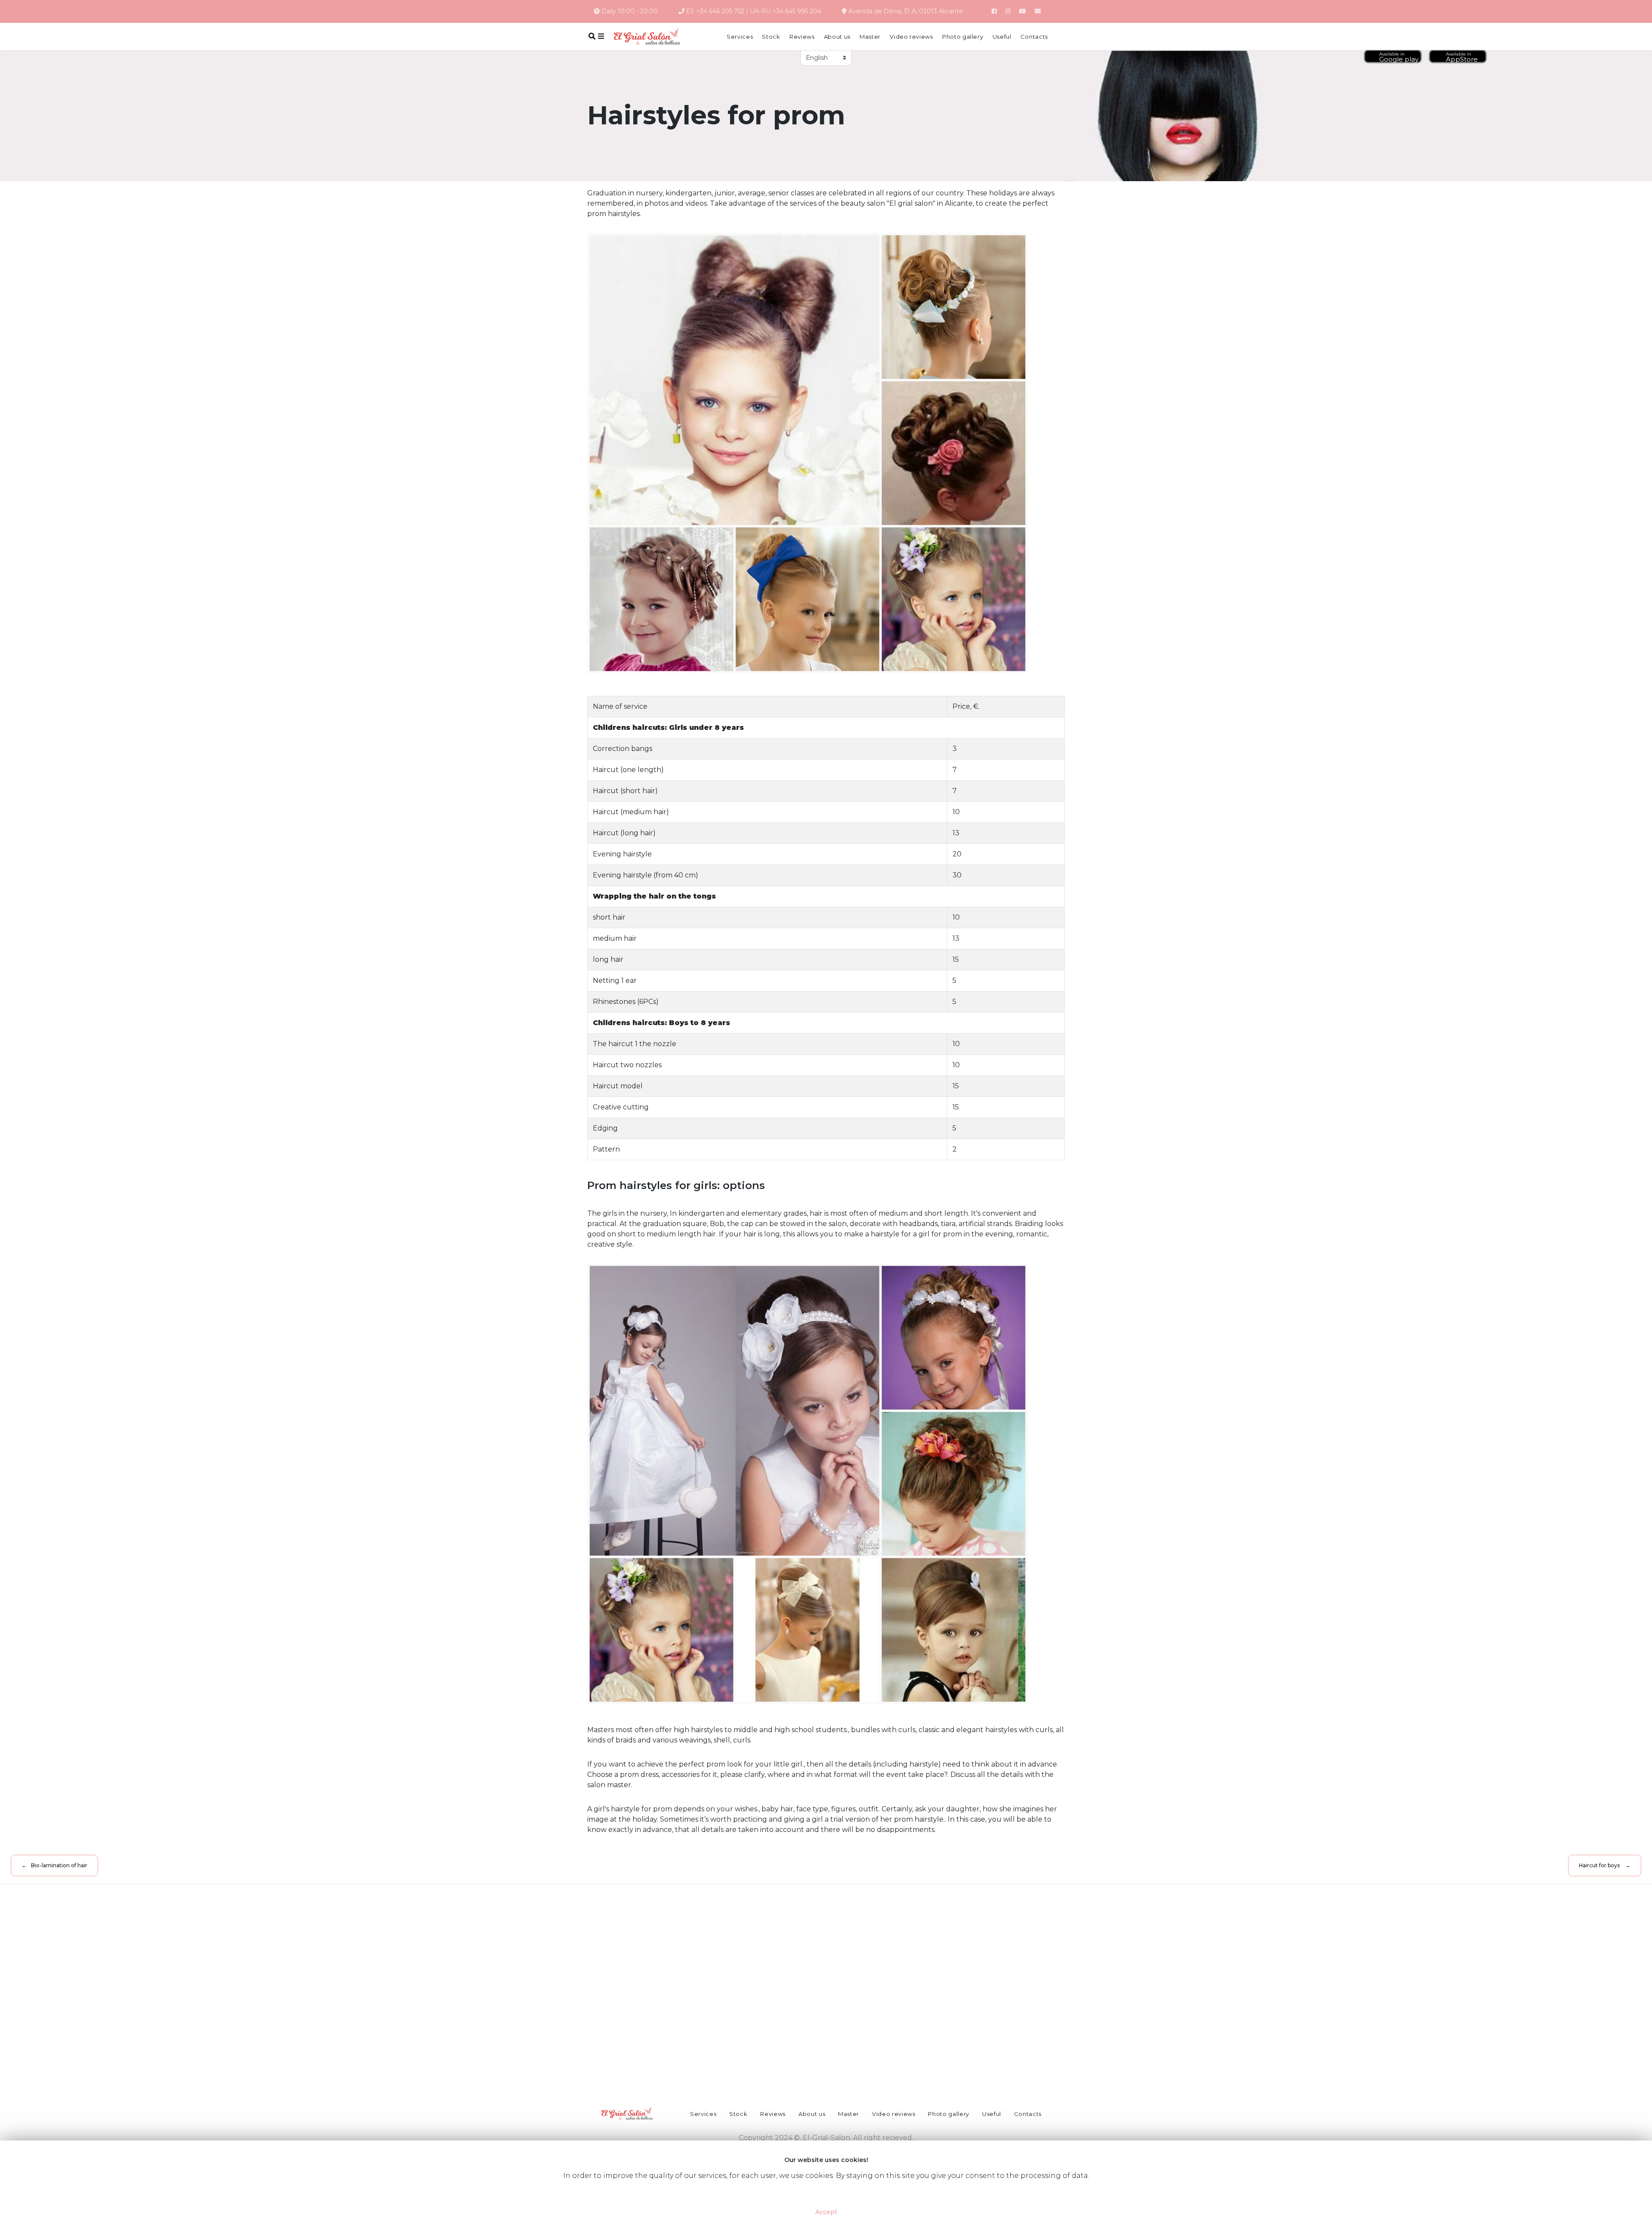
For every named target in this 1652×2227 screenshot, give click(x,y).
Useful (1002, 37)
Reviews (802, 37)
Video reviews (911, 37)
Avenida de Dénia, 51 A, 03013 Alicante (905, 11)
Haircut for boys (1599, 1865)
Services (740, 37)
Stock (771, 37)
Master (870, 37)
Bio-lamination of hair (59, 1865)
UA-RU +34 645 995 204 (786, 11)
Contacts (1034, 37)
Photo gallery (963, 37)
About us (837, 37)
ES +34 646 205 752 (715, 11)
